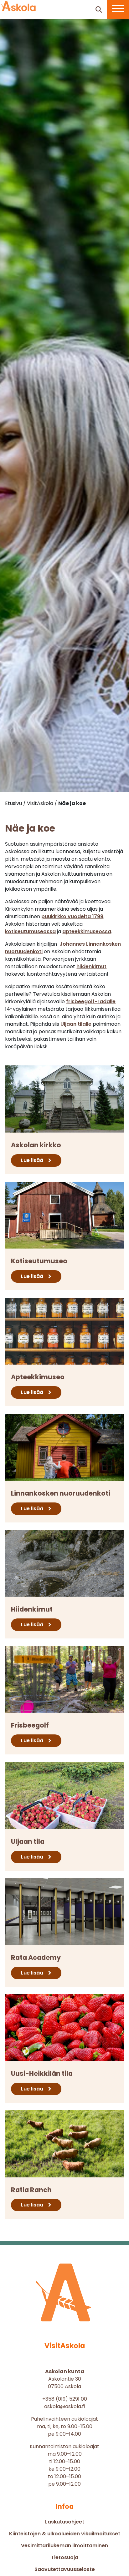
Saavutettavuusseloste (65, 2569)
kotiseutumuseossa (30, 931)
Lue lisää (32, 1160)
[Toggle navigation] (118, 10)
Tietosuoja (65, 2557)
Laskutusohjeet (65, 2522)
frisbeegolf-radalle (91, 1001)
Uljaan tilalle (76, 1024)
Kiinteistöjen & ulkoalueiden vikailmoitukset (65, 2534)
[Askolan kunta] (19, 6)
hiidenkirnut (91, 966)
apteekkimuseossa (87, 931)
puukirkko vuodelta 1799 (72, 916)
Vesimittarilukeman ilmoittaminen (64, 2546)
